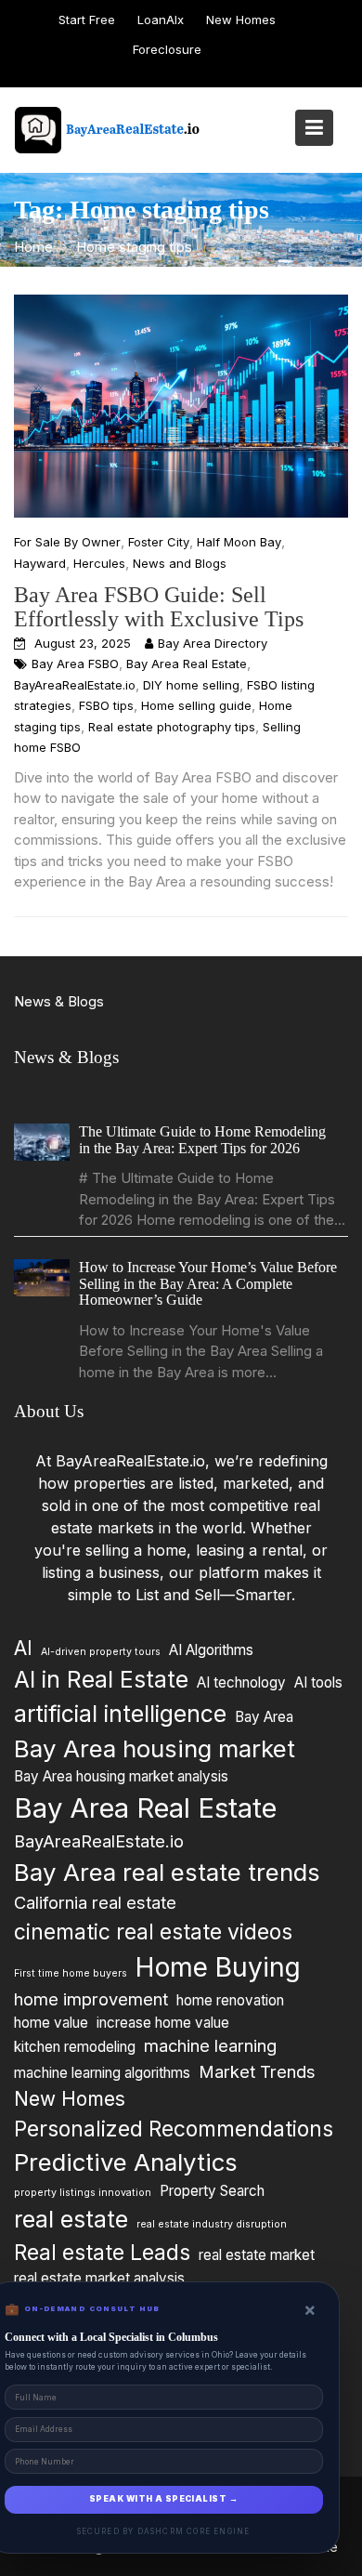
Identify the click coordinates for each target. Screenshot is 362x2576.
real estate (71, 2218)
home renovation (230, 2000)
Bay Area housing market (155, 1748)
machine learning (210, 2045)
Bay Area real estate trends (167, 1871)
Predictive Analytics (126, 2162)
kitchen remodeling (75, 2047)
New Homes (241, 20)
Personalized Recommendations (174, 2129)
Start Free (87, 20)
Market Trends (257, 2070)
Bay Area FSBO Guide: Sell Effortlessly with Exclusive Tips (159, 607)
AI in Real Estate (101, 1679)
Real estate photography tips (172, 727)
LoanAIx (161, 20)
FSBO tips (106, 705)
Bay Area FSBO (75, 664)
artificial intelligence (120, 1713)
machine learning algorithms (102, 2072)
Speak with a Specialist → (163, 2499)
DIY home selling (191, 685)
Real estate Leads (102, 2251)
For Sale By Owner (67, 542)
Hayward (40, 563)
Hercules (99, 563)
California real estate (95, 1902)
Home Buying (218, 1966)
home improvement (91, 1999)
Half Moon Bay (239, 542)
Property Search (212, 2191)
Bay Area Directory (213, 643)
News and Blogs (180, 563)
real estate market (257, 2254)
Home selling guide (196, 705)
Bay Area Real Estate (187, 664)
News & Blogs (59, 1001)
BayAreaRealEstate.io (75, 685)
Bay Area (264, 1716)
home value (51, 2022)
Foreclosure (167, 49)
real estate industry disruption (212, 2223)
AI (23, 1648)
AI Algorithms (211, 1650)
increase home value (163, 2022)
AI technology (241, 1682)
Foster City (159, 542)
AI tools (318, 1682)
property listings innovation (83, 2193)
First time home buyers (71, 1972)
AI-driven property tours (101, 1652)
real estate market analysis (99, 2277)
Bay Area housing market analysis (121, 1776)
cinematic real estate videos (153, 1931)
